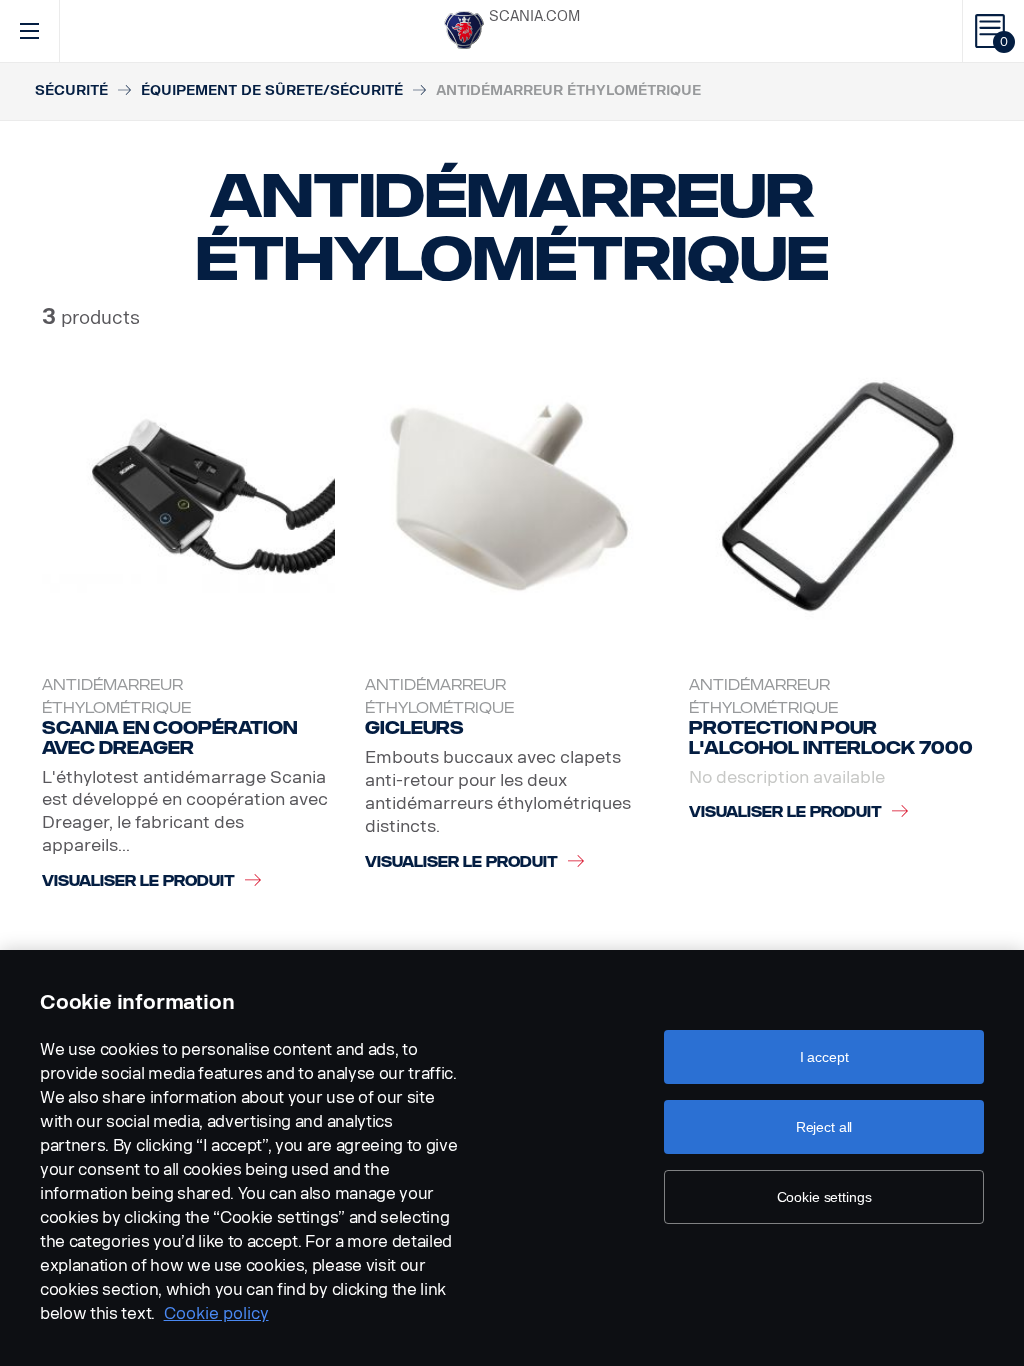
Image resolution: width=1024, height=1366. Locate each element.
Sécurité (71, 90)
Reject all (824, 1127)
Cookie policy (216, 1313)
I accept (824, 1057)
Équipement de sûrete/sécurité (272, 90)
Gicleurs (414, 728)
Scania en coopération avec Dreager (169, 738)
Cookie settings (824, 1197)
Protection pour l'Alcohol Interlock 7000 (831, 738)
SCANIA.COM (534, 16)
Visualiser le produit (138, 881)
